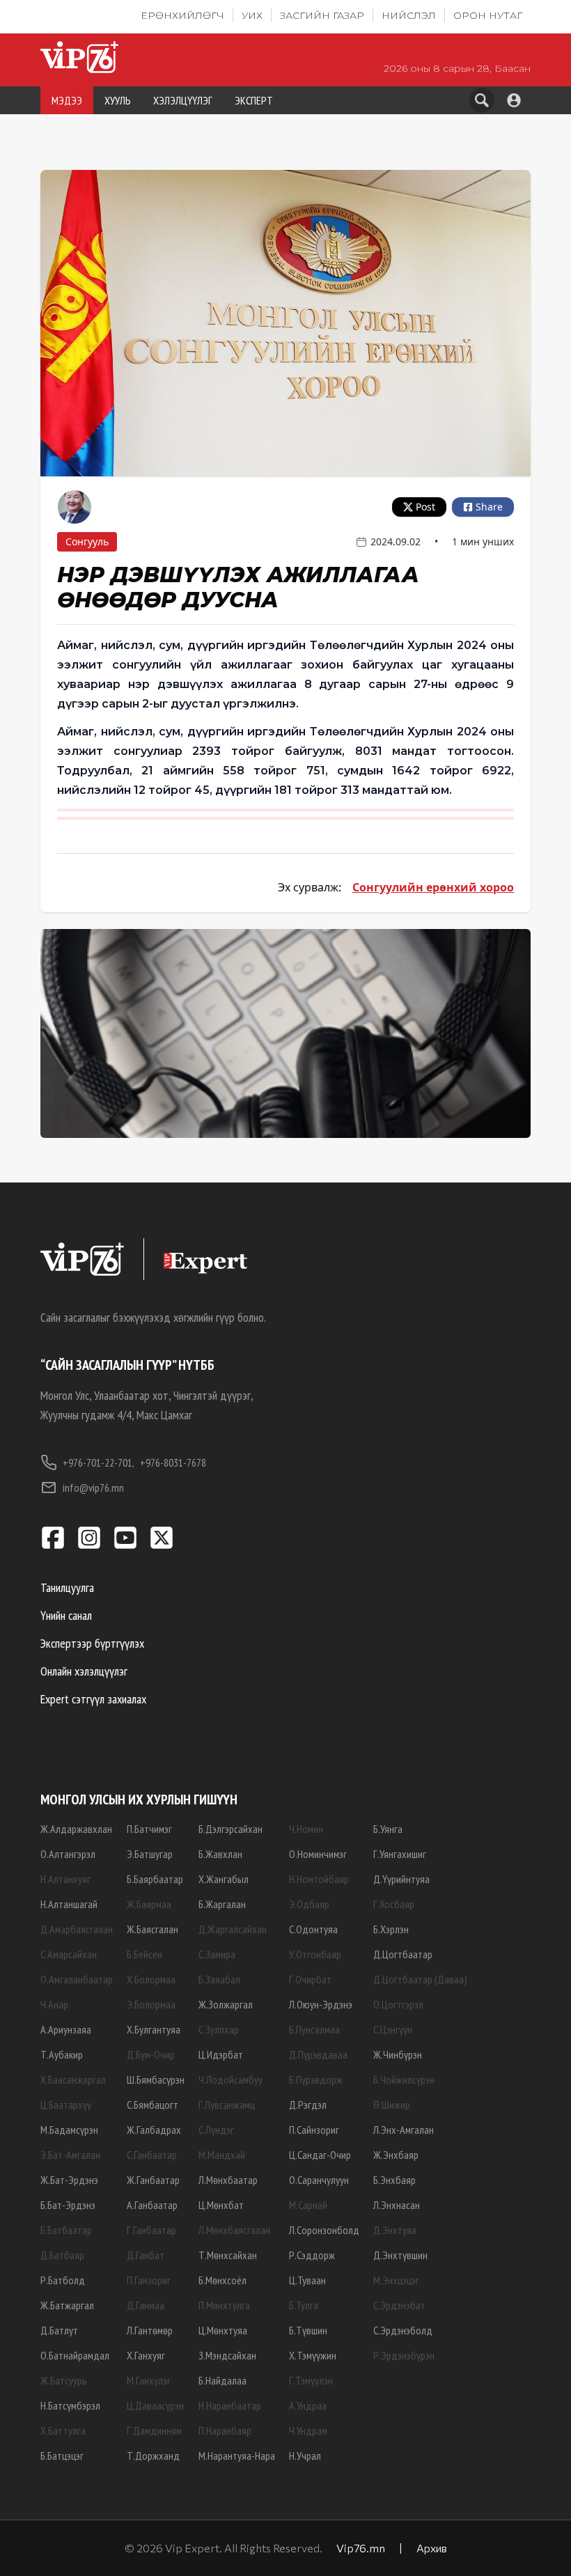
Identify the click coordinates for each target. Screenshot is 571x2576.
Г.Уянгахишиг (400, 1854)
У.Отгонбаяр (315, 1954)
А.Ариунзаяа (66, 2029)
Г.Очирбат (310, 1979)
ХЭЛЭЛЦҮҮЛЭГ (183, 100)
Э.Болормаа (151, 2004)
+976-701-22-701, (99, 1462)
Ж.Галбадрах (154, 2130)
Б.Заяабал (219, 1979)
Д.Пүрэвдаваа (318, 2054)
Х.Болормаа (151, 1979)
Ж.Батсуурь (64, 2380)
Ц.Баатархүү (66, 2105)
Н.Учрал (305, 2456)
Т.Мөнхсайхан (228, 2255)
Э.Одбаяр (309, 1904)
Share (489, 507)
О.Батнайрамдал (75, 2355)
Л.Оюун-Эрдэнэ (321, 2004)
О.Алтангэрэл (68, 1854)
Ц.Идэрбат (221, 2054)
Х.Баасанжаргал (73, 2079)
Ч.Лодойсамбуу (230, 2079)
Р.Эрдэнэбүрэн (404, 2355)
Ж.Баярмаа (149, 1904)
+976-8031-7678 (173, 1462)
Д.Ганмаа (146, 2305)
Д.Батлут (59, 2330)
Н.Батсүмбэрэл (70, 2405)
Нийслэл (409, 15)
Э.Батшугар (150, 1854)
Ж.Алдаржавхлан (76, 1829)
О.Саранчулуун (319, 2180)
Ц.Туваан (307, 2280)
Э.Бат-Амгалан (70, 2155)
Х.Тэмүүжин (313, 2355)
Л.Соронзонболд (324, 2230)
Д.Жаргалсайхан (233, 1929)
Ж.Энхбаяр (396, 2155)
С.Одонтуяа (313, 1929)
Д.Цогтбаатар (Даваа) (420, 1979)
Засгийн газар (322, 15)
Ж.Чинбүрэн (398, 2054)
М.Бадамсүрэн (69, 2130)
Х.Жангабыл (224, 1879)
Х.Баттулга (63, 2430)
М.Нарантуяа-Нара (237, 2456)
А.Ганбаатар (152, 2205)
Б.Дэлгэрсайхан (230, 1829)
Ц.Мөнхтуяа (223, 2330)
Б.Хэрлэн (391, 1929)
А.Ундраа (308, 2405)
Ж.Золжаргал (226, 2004)
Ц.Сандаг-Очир (320, 2155)
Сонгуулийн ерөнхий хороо (433, 887)
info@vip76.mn (93, 1488)
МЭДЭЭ (67, 100)
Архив (432, 2548)
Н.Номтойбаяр (319, 1879)
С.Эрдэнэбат (399, 2305)
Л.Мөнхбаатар (228, 2180)
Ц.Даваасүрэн (155, 2405)
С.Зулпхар (219, 2029)
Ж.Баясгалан (152, 1929)
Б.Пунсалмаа (314, 2029)
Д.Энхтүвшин (400, 2255)
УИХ (252, 15)
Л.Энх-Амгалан (404, 2130)
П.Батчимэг (149, 1829)
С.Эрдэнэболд (403, 2330)
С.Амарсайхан (69, 1954)
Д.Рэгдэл (308, 2105)
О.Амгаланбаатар (77, 1979)
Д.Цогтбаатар (403, 1954)
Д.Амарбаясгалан (77, 1929)
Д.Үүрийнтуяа (401, 1879)
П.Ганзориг (149, 2280)
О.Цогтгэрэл (398, 2004)
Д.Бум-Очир (151, 2054)
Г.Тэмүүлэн (311, 2380)
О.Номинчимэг (318, 1854)
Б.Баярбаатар (155, 1879)
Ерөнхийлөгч (182, 15)
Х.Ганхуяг (146, 2355)
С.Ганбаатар (152, 2155)
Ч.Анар (54, 2004)
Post (425, 507)
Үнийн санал (66, 1615)
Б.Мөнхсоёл (222, 2280)
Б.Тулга (304, 2305)
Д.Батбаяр (62, 2255)
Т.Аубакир (62, 2054)
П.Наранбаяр (225, 2430)
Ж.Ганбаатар (153, 2180)
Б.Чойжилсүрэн (404, 2079)
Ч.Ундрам (308, 2430)
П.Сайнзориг (314, 2130)
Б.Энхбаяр (394, 2180)
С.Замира (217, 1954)
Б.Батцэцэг (62, 2456)
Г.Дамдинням (154, 2430)
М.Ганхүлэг (149, 2380)
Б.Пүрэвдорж (316, 2079)
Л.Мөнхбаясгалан (234, 2230)
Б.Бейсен (144, 1954)
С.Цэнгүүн (393, 2029)
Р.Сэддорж (312, 2255)
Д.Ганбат (146, 2255)
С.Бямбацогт (152, 2105)
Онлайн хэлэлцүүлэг (84, 1671)
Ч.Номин (306, 1829)
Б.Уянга (388, 1829)
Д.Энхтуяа (395, 2230)
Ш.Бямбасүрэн (156, 2079)
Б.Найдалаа (222, 2380)
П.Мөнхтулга (224, 2305)
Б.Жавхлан (220, 1854)
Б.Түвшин (308, 2330)
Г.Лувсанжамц (227, 2105)
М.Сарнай (308, 2205)
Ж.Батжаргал (67, 2305)
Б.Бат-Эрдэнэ (68, 2205)
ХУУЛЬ (118, 100)
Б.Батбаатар (66, 2230)
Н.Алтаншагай (69, 1904)
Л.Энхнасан (397, 2205)
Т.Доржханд (153, 2456)
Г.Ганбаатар (151, 2230)
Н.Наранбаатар (230, 2405)
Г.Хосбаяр (394, 1904)
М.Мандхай (222, 2155)
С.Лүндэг (216, 2130)
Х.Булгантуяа (154, 2029)
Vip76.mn (361, 2548)
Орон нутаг (488, 15)
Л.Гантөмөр (150, 2330)
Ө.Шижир (392, 2105)
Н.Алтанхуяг (65, 1879)
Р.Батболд (63, 2280)
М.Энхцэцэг (396, 2280)
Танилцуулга (67, 1587)
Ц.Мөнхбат (221, 2205)
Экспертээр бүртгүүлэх (92, 1643)
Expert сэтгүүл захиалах (93, 1699)
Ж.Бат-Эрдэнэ (69, 2180)
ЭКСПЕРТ (254, 100)
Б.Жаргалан (222, 1904)
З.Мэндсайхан (227, 2355)
